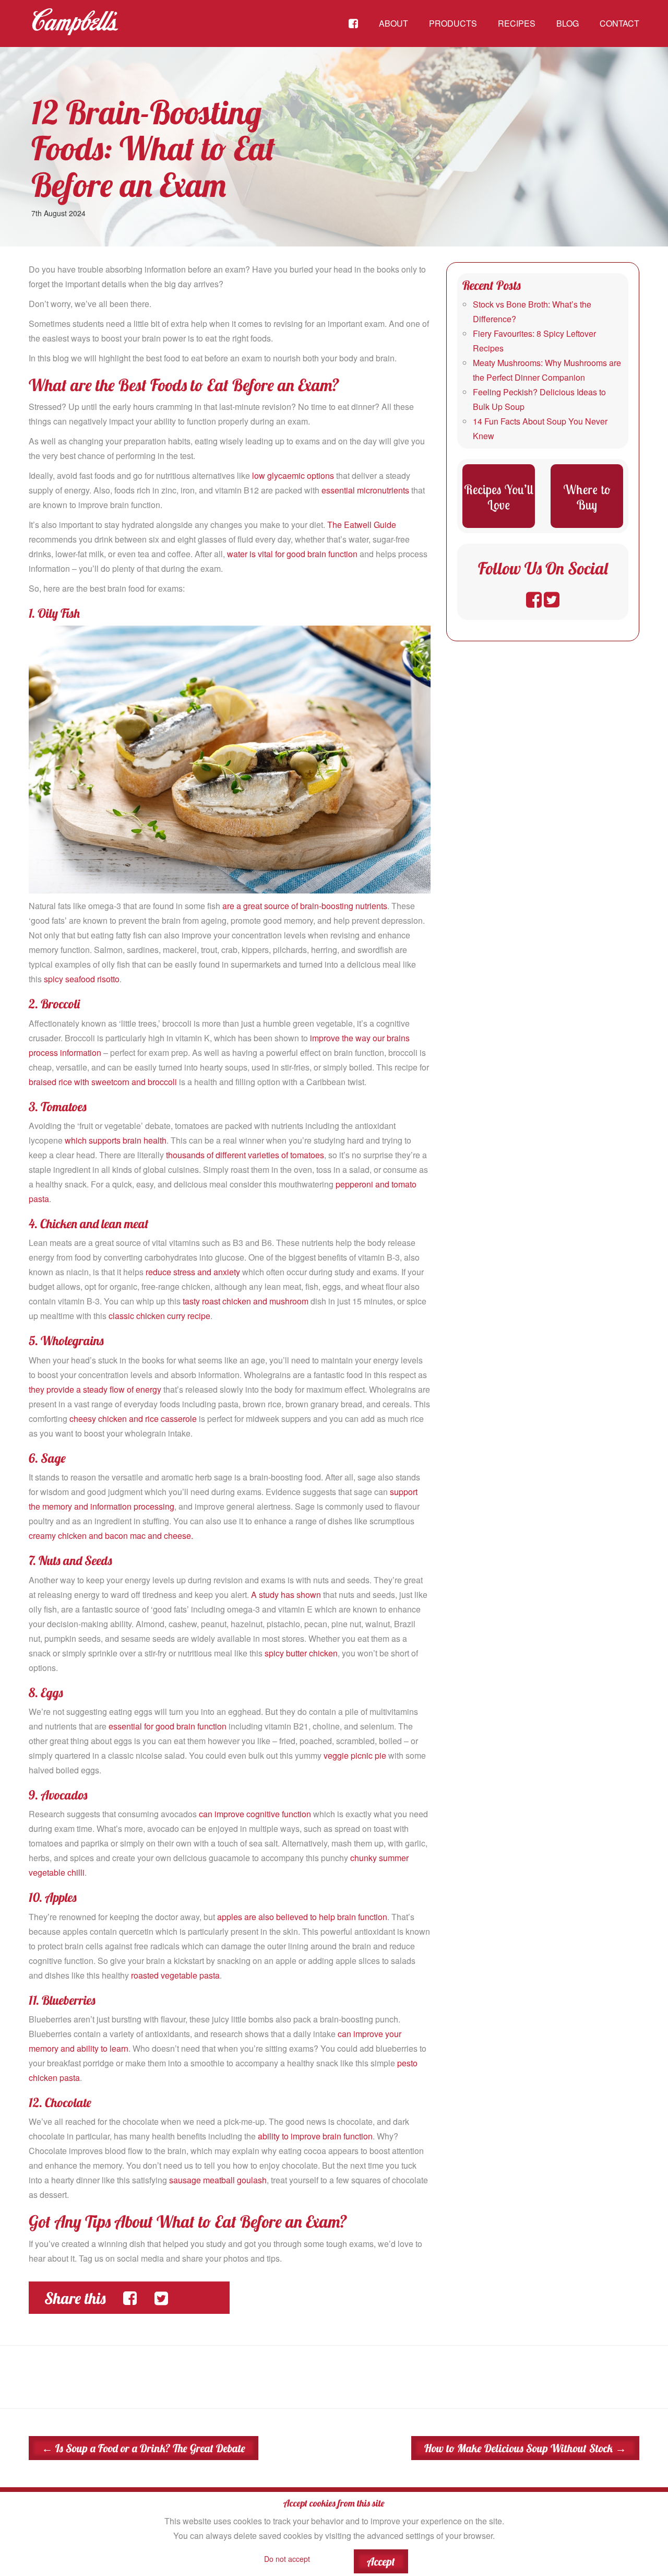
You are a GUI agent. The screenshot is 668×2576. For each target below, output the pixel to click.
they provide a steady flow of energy (95, 1389)
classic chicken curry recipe (159, 1316)
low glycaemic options (293, 475)
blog (568, 23)
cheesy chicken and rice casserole (133, 1419)
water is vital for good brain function (292, 554)
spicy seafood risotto (82, 979)
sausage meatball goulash (218, 2180)
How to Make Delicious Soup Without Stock (525, 2448)
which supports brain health (116, 1140)
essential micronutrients (365, 490)
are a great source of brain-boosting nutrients (305, 906)
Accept (381, 2561)
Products (453, 23)
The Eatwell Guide (362, 525)
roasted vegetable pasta (175, 1975)
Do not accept (287, 2559)
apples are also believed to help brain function (302, 1917)
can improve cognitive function (255, 1814)
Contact (619, 23)
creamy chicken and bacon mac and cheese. (111, 1536)
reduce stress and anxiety (193, 1272)
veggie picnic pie (355, 1755)
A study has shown (286, 1595)
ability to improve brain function (315, 2136)
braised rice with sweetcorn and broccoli (103, 1082)
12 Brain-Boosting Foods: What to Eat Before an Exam (153, 148)
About (393, 23)
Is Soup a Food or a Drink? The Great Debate (144, 2448)
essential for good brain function (168, 1726)
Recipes (517, 23)
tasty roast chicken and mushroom (246, 1301)
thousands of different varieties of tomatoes (245, 1155)
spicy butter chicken (301, 1653)
